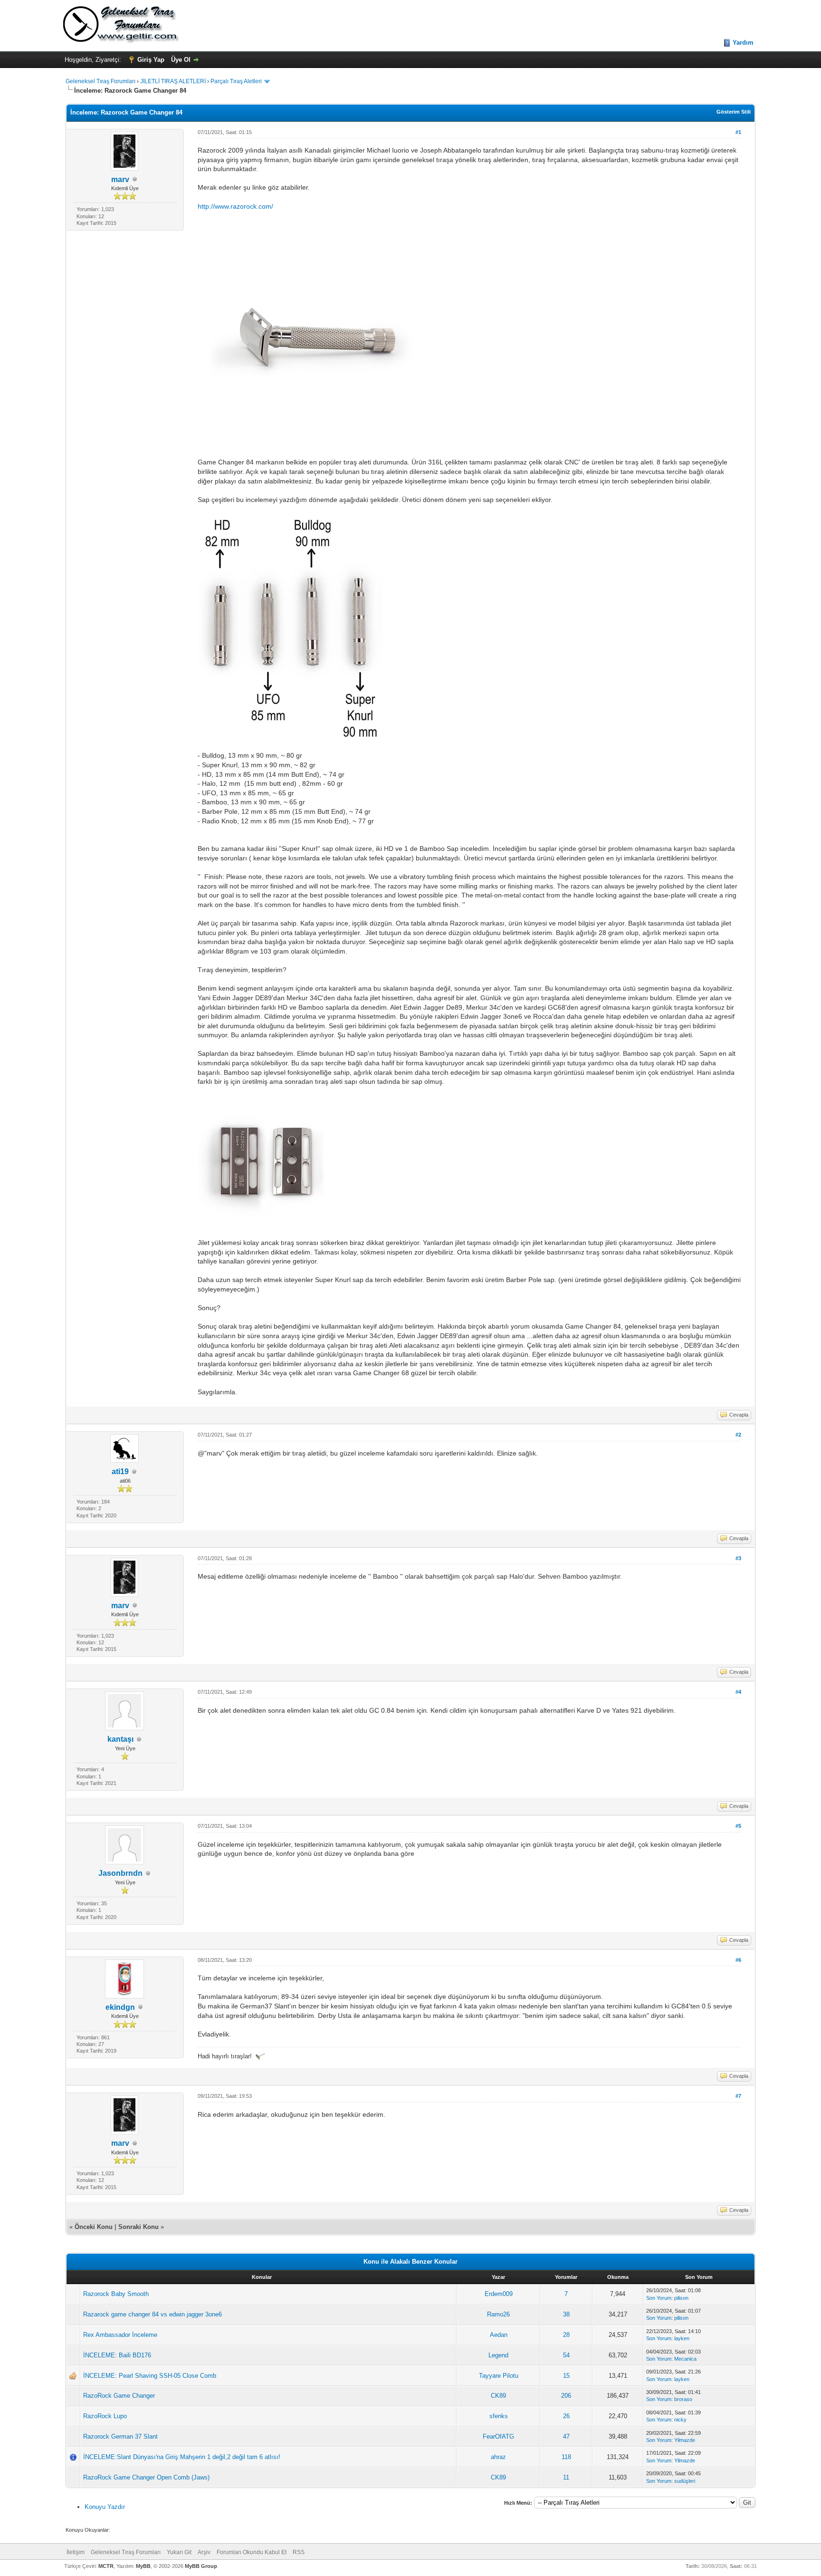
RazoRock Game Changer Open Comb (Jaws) (146, 2477)
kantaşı (120, 1739)
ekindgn (120, 2007)
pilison (681, 2298)
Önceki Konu (94, 2227)
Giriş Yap (151, 60)
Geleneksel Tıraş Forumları (100, 81)
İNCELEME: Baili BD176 (117, 2355)
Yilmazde (685, 2440)
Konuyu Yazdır (105, 2507)
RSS (299, 2552)
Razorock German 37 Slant (120, 2436)
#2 (738, 1435)
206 (566, 2396)
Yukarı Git (179, 2552)
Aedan (499, 2335)
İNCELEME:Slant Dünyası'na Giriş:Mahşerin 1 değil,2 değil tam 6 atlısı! (182, 2457)
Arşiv (204, 2552)
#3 (738, 1558)
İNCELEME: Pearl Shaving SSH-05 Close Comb (150, 2376)
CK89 (498, 2396)
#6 (738, 1960)
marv (120, 179)
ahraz (498, 2457)
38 (566, 2314)
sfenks (499, 2416)
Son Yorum (659, 2298)
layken (682, 2338)
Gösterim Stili (734, 112)
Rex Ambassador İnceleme (120, 2335)
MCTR (106, 2566)
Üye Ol (181, 60)
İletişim (76, 2552)
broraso (683, 2399)
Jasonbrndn (120, 1873)
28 (566, 2335)
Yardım (743, 43)
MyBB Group (201, 2566)
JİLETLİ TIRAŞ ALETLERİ (173, 81)
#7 (738, 2096)
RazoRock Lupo (105, 2416)
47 (566, 2436)
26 (566, 2416)
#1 (738, 132)
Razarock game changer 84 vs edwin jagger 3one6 (153, 2314)
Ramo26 (498, 2314)
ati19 (120, 1471)
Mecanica (685, 2359)
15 (566, 2376)
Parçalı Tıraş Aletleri (236, 81)
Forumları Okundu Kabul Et (252, 2552)
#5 (738, 1826)
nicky (680, 2420)
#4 (738, 1692)
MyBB (143, 2566)
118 (566, 2457)
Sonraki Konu (138, 2227)
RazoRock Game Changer (119, 2396)
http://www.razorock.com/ (235, 206)
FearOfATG (498, 2436)
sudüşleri (685, 2481)
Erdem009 (499, 2294)
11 (566, 2477)
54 (566, 2355)
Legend (498, 2355)
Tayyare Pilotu (499, 2376)
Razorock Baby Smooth (116, 2294)
